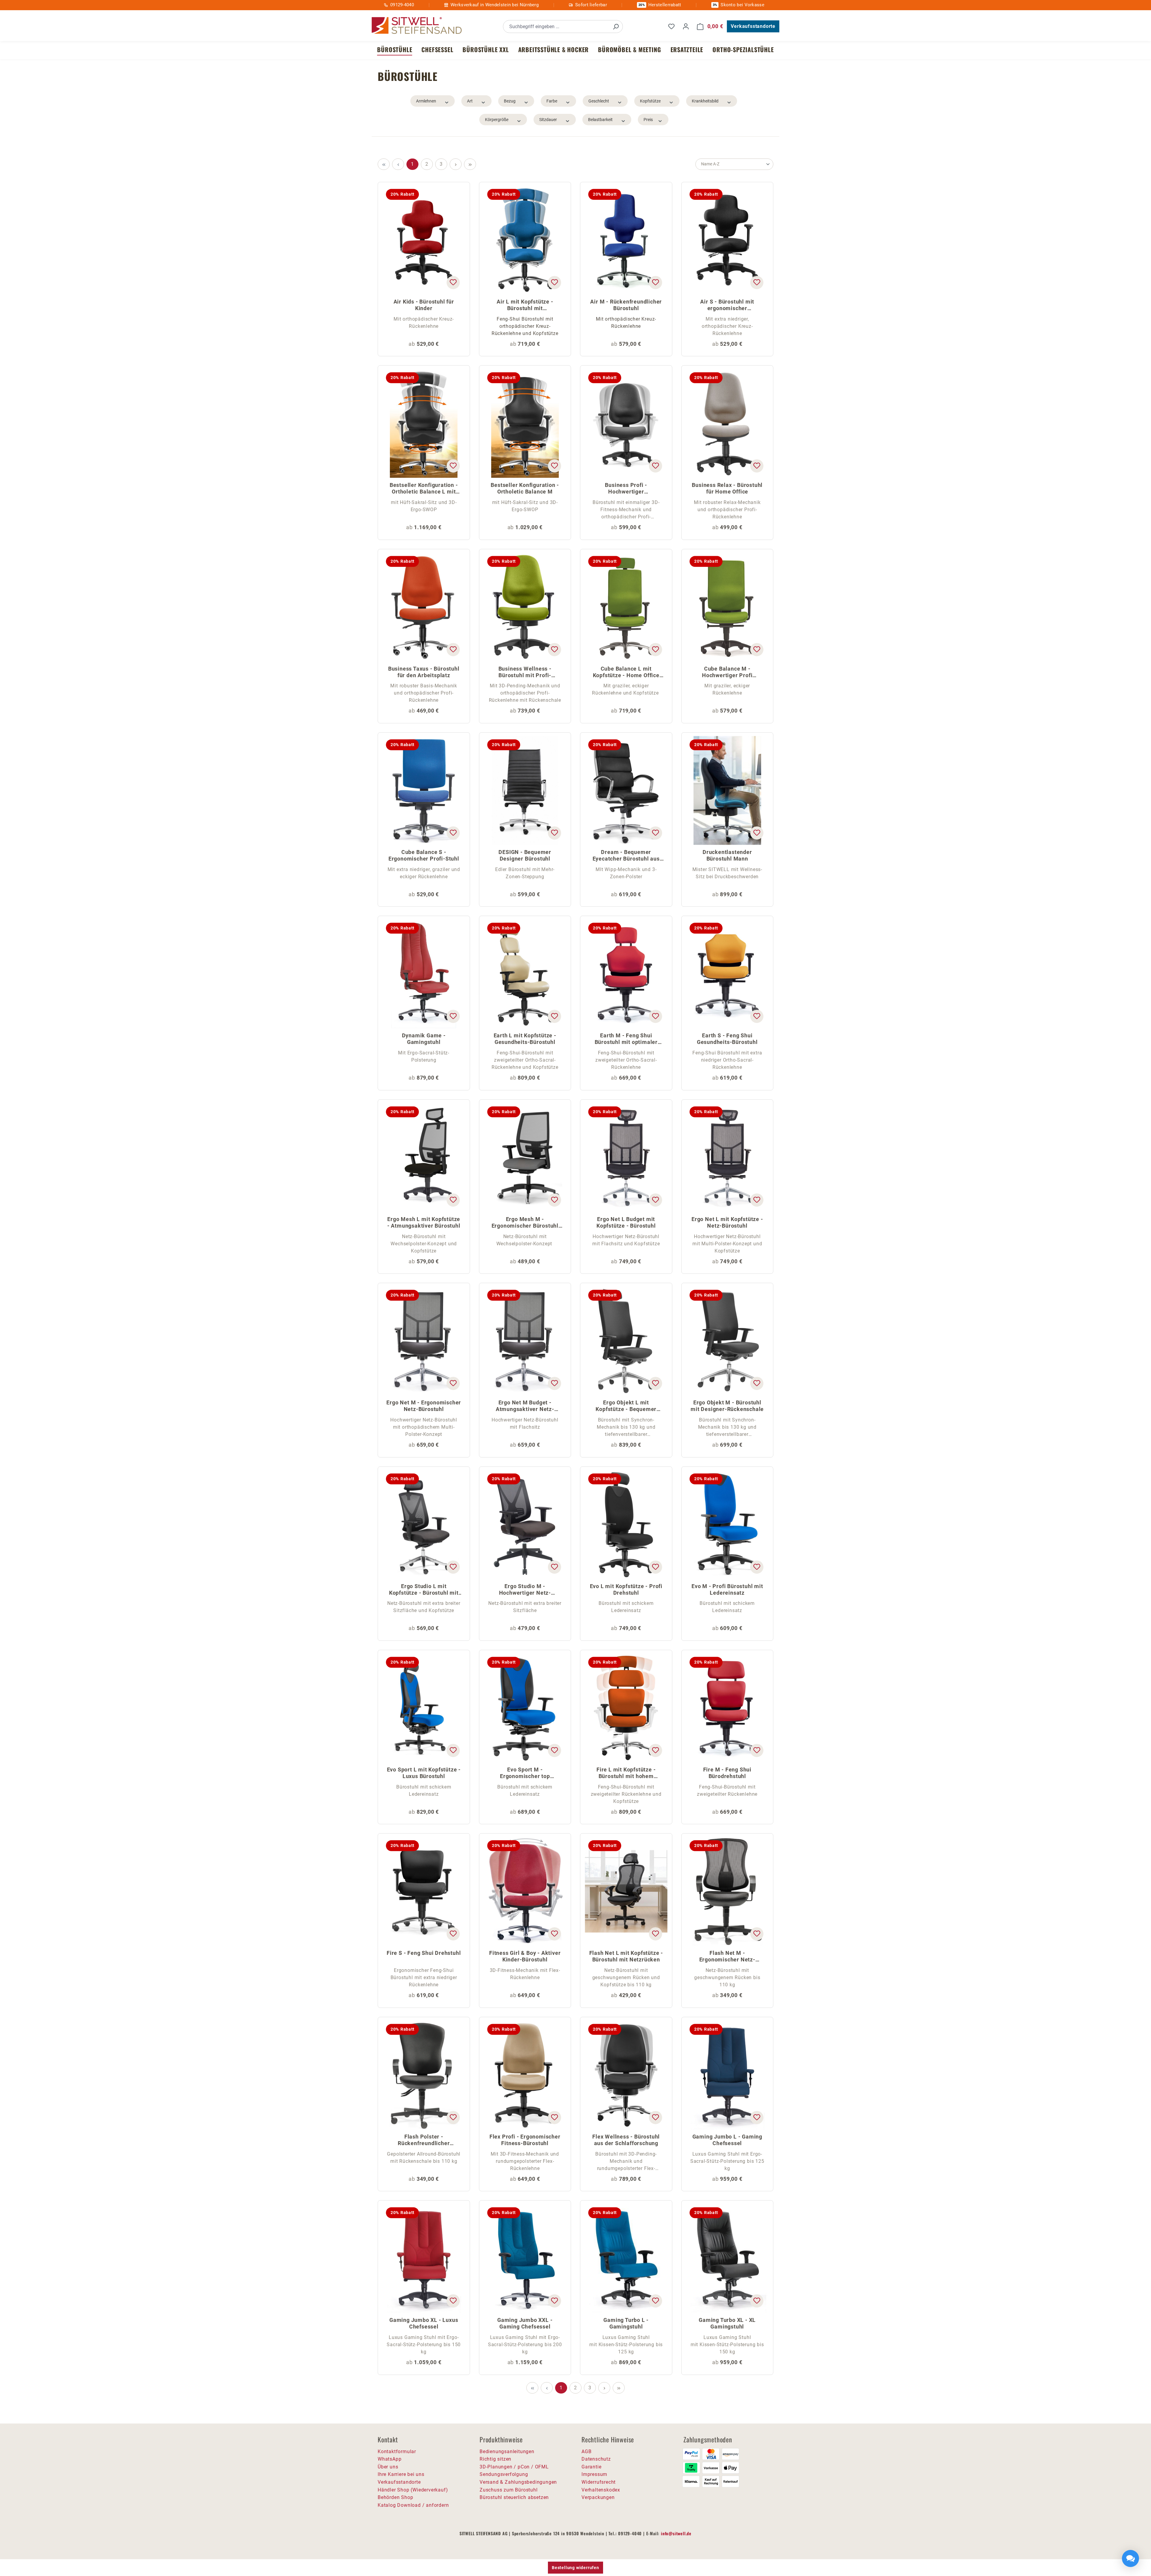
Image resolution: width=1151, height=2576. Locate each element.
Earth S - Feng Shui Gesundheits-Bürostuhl (727, 1039)
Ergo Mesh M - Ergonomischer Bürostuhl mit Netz (525, 1223)
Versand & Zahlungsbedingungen (518, 2482)
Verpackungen (598, 2497)
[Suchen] (616, 27)
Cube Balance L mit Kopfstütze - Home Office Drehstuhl (626, 673)
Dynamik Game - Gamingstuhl (424, 1039)
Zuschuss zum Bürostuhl (509, 2490)
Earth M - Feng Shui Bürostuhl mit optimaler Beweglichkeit (626, 1039)
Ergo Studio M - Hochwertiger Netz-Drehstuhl (525, 1590)
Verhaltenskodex (601, 2490)
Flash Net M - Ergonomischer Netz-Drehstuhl (727, 1957)
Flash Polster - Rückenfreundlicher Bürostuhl (424, 2140)
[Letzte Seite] (470, 164)
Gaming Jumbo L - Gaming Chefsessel (727, 2140)
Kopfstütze (650, 101)
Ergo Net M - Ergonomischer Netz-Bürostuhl (424, 1406)
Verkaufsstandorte (753, 26)
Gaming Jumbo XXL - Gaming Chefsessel (525, 2323)
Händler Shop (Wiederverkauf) (413, 2490)
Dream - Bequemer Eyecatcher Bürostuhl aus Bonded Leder (626, 856)
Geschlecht (599, 101)
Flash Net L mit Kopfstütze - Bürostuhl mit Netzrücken (626, 1956)
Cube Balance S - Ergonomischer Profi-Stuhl (424, 855)
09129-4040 (402, 5)
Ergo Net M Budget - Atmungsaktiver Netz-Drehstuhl (525, 1406)
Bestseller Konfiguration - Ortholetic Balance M (525, 488)
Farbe (552, 101)
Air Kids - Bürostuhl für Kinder (424, 305)
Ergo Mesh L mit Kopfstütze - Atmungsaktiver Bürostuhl (424, 1222)
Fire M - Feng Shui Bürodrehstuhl (727, 1773)
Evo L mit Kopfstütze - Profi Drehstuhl (626, 1589)
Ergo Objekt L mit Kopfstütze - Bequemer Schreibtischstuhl (626, 1406)
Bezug (510, 101)
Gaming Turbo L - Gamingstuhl (626, 2323)
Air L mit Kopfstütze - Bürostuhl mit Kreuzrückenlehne (525, 305)
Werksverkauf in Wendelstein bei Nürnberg (495, 5)
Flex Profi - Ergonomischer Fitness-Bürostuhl (525, 2140)
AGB (586, 2451)
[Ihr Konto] (686, 26)
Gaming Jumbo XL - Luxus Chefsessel (424, 2323)
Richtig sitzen (495, 2459)
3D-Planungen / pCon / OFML (514, 2467)
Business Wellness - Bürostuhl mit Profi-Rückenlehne (525, 673)
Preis (648, 120)
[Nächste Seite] (456, 164)
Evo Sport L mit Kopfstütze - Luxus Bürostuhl (424, 1773)
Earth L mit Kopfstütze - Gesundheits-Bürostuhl (525, 1039)
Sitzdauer (548, 120)
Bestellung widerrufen (575, 2568)
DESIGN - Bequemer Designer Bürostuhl (525, 855)
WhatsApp (390, 2459)
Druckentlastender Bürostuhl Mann (727, 855)
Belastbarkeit (600, 120)
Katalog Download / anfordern (413, 2505)
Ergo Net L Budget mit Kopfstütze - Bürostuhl (626, 1222)
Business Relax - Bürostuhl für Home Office (727, 488)
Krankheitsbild (705, 101)
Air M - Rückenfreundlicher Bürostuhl (626, 305)
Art (470, 101)
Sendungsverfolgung (504, 2474)
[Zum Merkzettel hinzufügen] (453, 283)
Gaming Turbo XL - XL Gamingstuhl (727, 2323)
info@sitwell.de (676, 2533)
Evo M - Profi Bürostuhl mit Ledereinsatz (727, 1589)
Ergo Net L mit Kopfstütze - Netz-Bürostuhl (727, 1222)
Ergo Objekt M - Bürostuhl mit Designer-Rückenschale (727, 1406)
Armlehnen (426, 101)
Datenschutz (596, 2459)
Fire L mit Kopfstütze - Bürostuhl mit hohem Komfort (626, 1773)
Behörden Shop (395, 2497)
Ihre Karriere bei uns (401, 2474)
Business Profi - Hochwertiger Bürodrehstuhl (626, 489)
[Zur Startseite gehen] (417, 26)
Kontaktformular (397, 2451)
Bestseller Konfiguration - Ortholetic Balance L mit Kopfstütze (424, 489)
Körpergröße (497, 120)
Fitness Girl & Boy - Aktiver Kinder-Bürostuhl (525, 1956)
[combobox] (556, 27)
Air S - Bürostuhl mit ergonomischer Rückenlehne (727, 305)
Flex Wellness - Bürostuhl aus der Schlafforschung (626, 2140)
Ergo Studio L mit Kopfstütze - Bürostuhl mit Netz (424, 1590)
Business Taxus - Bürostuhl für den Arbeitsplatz (424, 672)
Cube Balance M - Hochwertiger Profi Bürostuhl (727, 673)
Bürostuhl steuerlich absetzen (514, 2497)
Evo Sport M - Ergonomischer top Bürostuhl (525, 1773)
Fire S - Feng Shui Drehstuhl (424, 1953)
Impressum (594, 2474)
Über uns (388, 2467)
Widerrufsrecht (599, 2482)
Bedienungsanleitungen (507, 2451)
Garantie (591, 2467)
